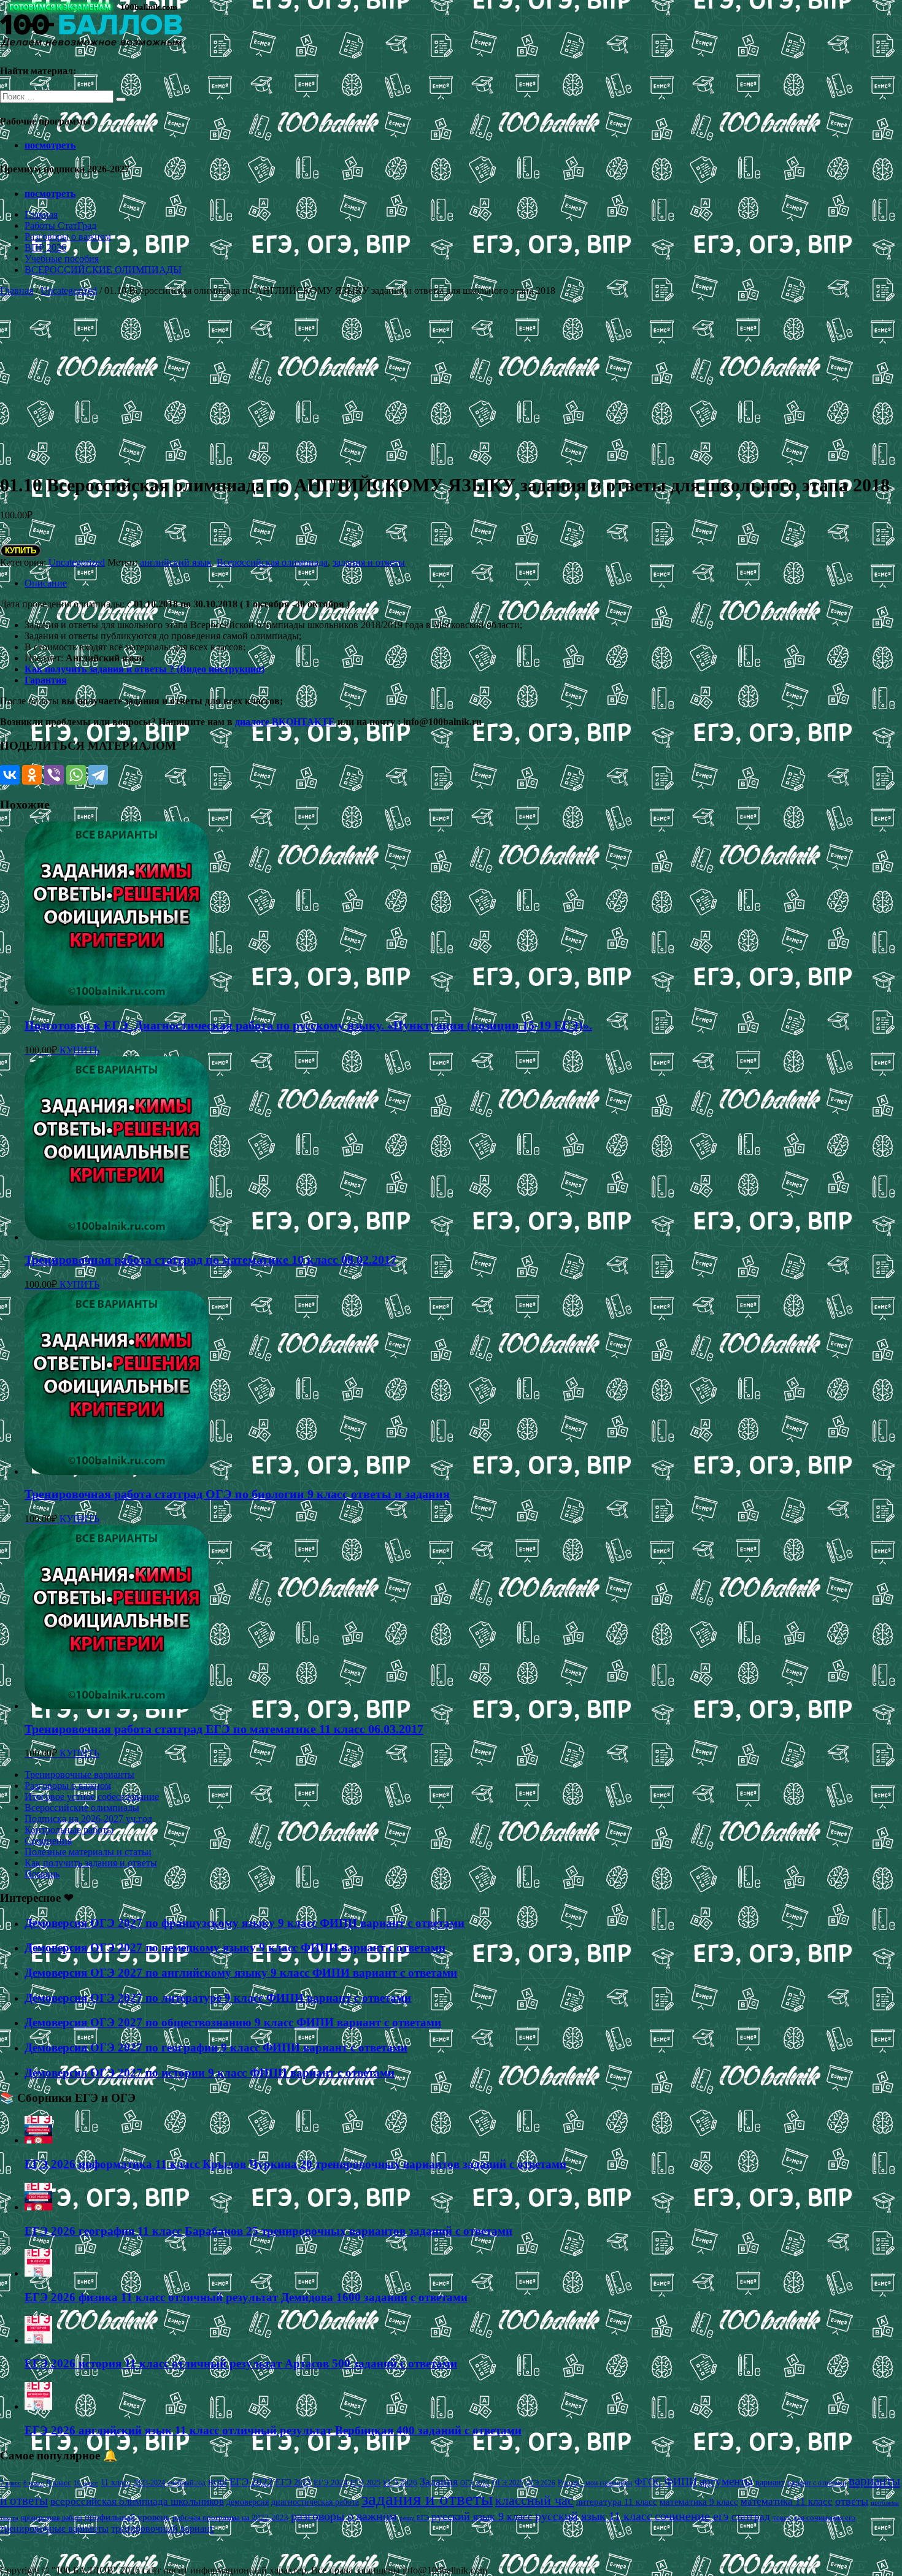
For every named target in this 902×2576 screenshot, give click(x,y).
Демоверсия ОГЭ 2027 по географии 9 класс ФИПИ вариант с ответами (216, 2047)
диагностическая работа (315, 2502)
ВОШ (218, 2483)
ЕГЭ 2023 (293, 2482)
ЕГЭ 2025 (365, 2483)
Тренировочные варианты (79, 1774)
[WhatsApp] (76, 775)
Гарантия (46, 680)
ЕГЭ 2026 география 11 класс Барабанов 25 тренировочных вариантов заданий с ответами (268, 2231)
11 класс (116, 2482)
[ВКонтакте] (10, 775)
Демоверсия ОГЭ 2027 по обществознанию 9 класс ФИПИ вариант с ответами (233, 2022)
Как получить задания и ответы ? (101, 669)
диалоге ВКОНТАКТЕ (285, 722)
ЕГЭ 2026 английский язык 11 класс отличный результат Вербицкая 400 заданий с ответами (273, 2430)
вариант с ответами (817, 2483)
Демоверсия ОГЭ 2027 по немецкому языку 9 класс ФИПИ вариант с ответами (235, 1947)
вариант (770, 2482)
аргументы (726, 2481)
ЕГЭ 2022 (251, 2482)
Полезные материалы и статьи (88, 1852)
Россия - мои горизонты (595, 2483)
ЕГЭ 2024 (331, 2482)
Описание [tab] (46, 583)
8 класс (34, 2483)
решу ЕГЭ (414, 2518)
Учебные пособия (62, 259)
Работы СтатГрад (60, 225)
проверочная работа (52, 2518)
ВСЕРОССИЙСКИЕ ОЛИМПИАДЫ (103, 270)
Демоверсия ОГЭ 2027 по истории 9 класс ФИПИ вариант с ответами (210, 2073)
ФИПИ (681, 2482)
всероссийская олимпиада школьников (137, 2501)
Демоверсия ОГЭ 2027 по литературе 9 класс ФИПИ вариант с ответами (218, 1998)
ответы (852, 2501)
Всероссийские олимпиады (82, 1808)
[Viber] (54, 775)
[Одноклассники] (32, 775)
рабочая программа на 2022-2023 (230, 2517)
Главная (41, 214)
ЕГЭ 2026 (400, 2482)
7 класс (10, 2483)
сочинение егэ (692, 2516)
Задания (439, 2482)
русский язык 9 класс (482, 2516)
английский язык (176, 562)
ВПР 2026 (45, 248)
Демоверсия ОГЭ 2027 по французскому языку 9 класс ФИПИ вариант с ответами (245, 1923)
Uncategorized (69, 290)
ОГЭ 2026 (541, 2483)
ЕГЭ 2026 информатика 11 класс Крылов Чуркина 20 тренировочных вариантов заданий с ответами (295, 2164)
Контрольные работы (69, 1830)
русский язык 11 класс (594, 2516)
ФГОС (648, 2482)
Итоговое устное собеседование (92, 1797)
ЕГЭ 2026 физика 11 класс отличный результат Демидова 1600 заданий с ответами (246, 2297)
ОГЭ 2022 (475, 2483)
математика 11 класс (787, 2501)
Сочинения (48, 1841)
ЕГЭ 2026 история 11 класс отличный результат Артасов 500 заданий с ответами (241, 2363)
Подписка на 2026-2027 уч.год (88, 1819)
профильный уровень (127, 2517)
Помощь (42, 1874)
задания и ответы (369, 562)
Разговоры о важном (68, 236)
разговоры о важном (344, 2516)
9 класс (59, 2482)
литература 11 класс (617, 2502)
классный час (534, 2501)
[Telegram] (98, 775)
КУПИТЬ (21, 551)
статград (751, 2517)
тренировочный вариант (163, 2528)
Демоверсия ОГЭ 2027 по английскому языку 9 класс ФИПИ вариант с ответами (241, 1973)
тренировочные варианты (54, 2528)
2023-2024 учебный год (169, 2483)
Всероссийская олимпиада (272, 562)
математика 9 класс (699, 2502)
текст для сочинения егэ (814, 2518)
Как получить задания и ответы (91, 1863)
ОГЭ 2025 (508, 2483)
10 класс (86, 2483)
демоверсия (248, 2502)
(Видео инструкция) (221, 669)
